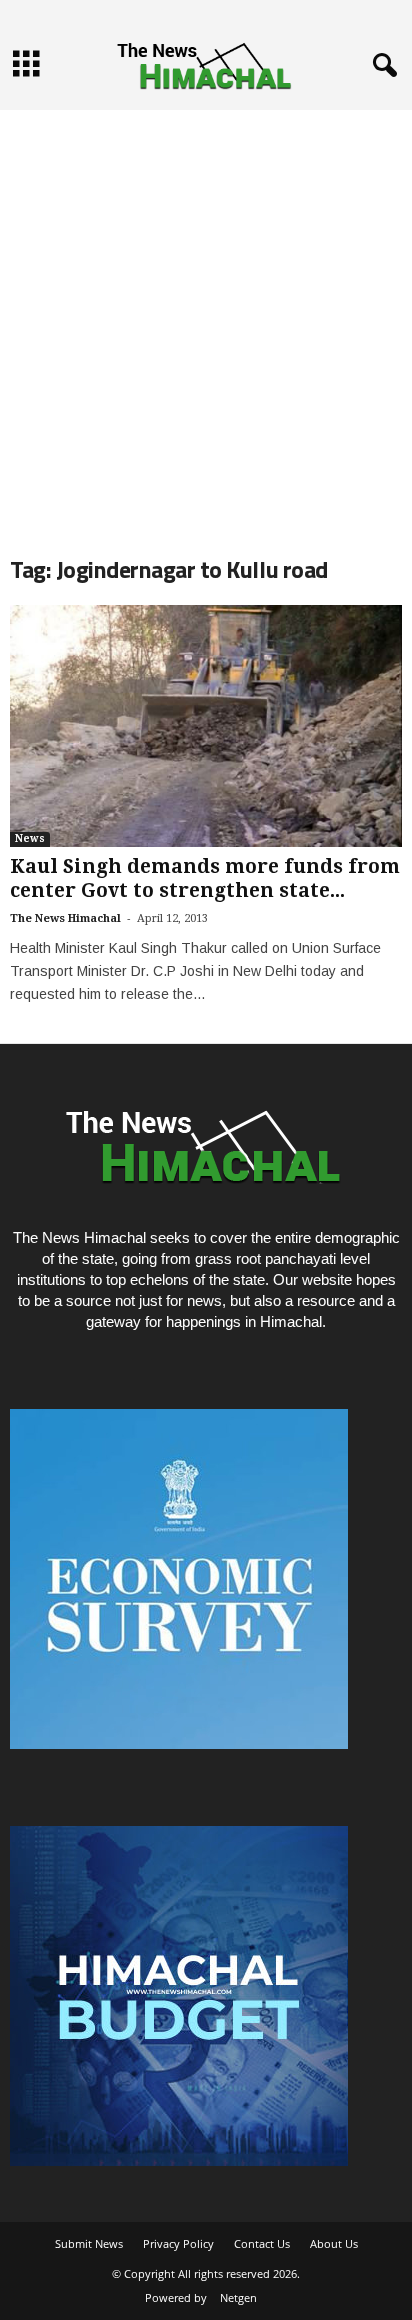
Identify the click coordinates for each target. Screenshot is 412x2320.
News (30, 838)
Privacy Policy (178, 2243)
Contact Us (262, 2243)
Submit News (89, 2243)
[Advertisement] (206, 316)
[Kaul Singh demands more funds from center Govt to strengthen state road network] (206, 726)
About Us (334, 2243)
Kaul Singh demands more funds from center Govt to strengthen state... (205, 878)
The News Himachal (65, 918)
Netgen (238, 2297)
